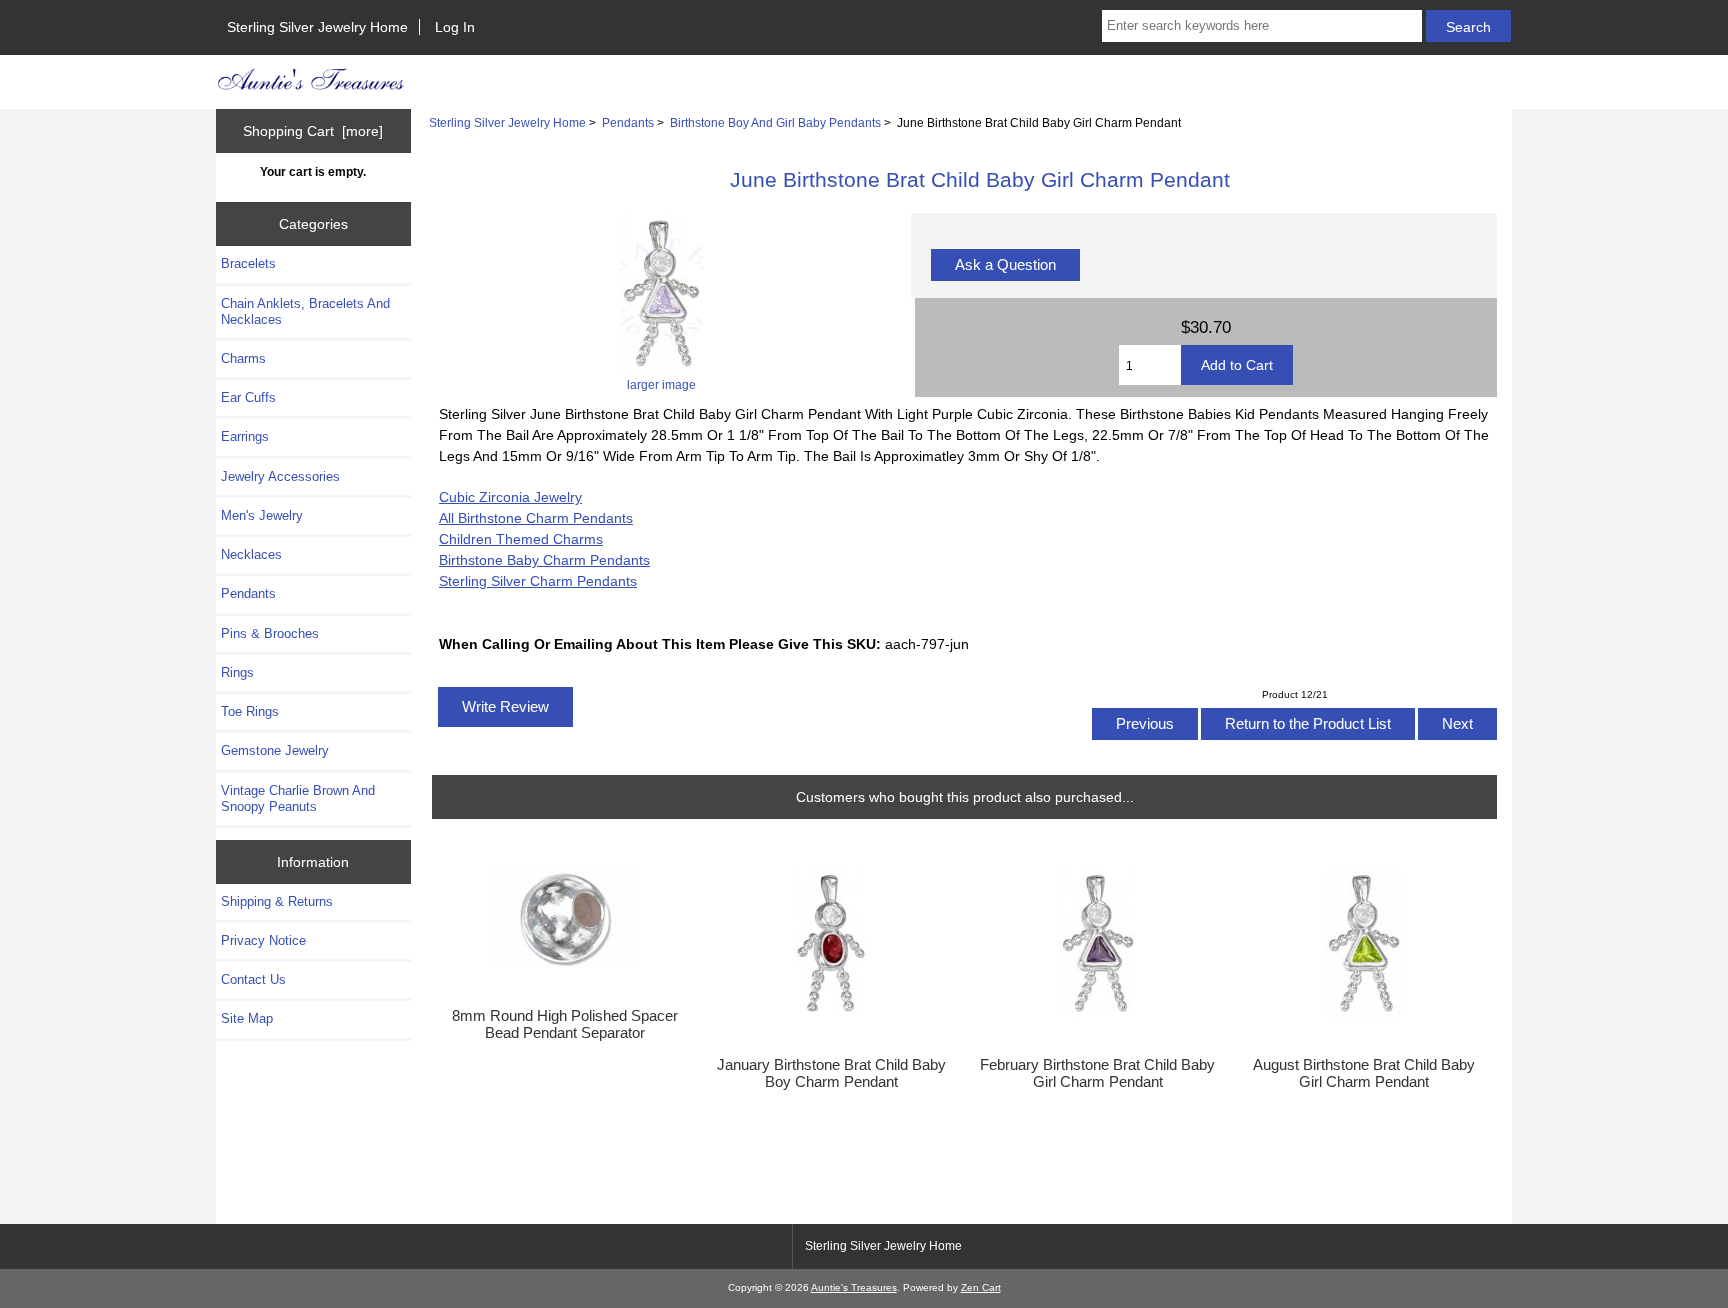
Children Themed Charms (521, 539)
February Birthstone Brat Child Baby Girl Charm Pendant (1097, 1073)
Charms (243, 358)
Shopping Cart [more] (313, 131)
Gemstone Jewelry (275, 750)
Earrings (245, 436)
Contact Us (253, 979)
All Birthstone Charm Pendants (536, 518)
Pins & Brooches (270, 633)
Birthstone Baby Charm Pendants (544, 560)
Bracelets (248, 263)
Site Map (247, 1018)
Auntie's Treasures (854, 1287)
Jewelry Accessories (280, 476)
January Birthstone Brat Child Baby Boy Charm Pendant (831, 1073)
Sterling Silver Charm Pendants (538, 581)
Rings (237, 672)
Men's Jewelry (262, 515)
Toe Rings (250, 711)
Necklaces (251, 554)
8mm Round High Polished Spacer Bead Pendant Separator (565, 1024)
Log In (455, 27)
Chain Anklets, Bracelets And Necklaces (305, 311)
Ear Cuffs (248, 397)
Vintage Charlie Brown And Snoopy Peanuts (298, 798)
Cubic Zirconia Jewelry (510, 497)
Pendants (628, 122)
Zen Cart (981, 1287)
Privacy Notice (263, 940)
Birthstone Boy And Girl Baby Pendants (775, 122)
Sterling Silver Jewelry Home (317, 27)
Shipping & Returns (277, 901)
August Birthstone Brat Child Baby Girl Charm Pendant (1364, 1073)
